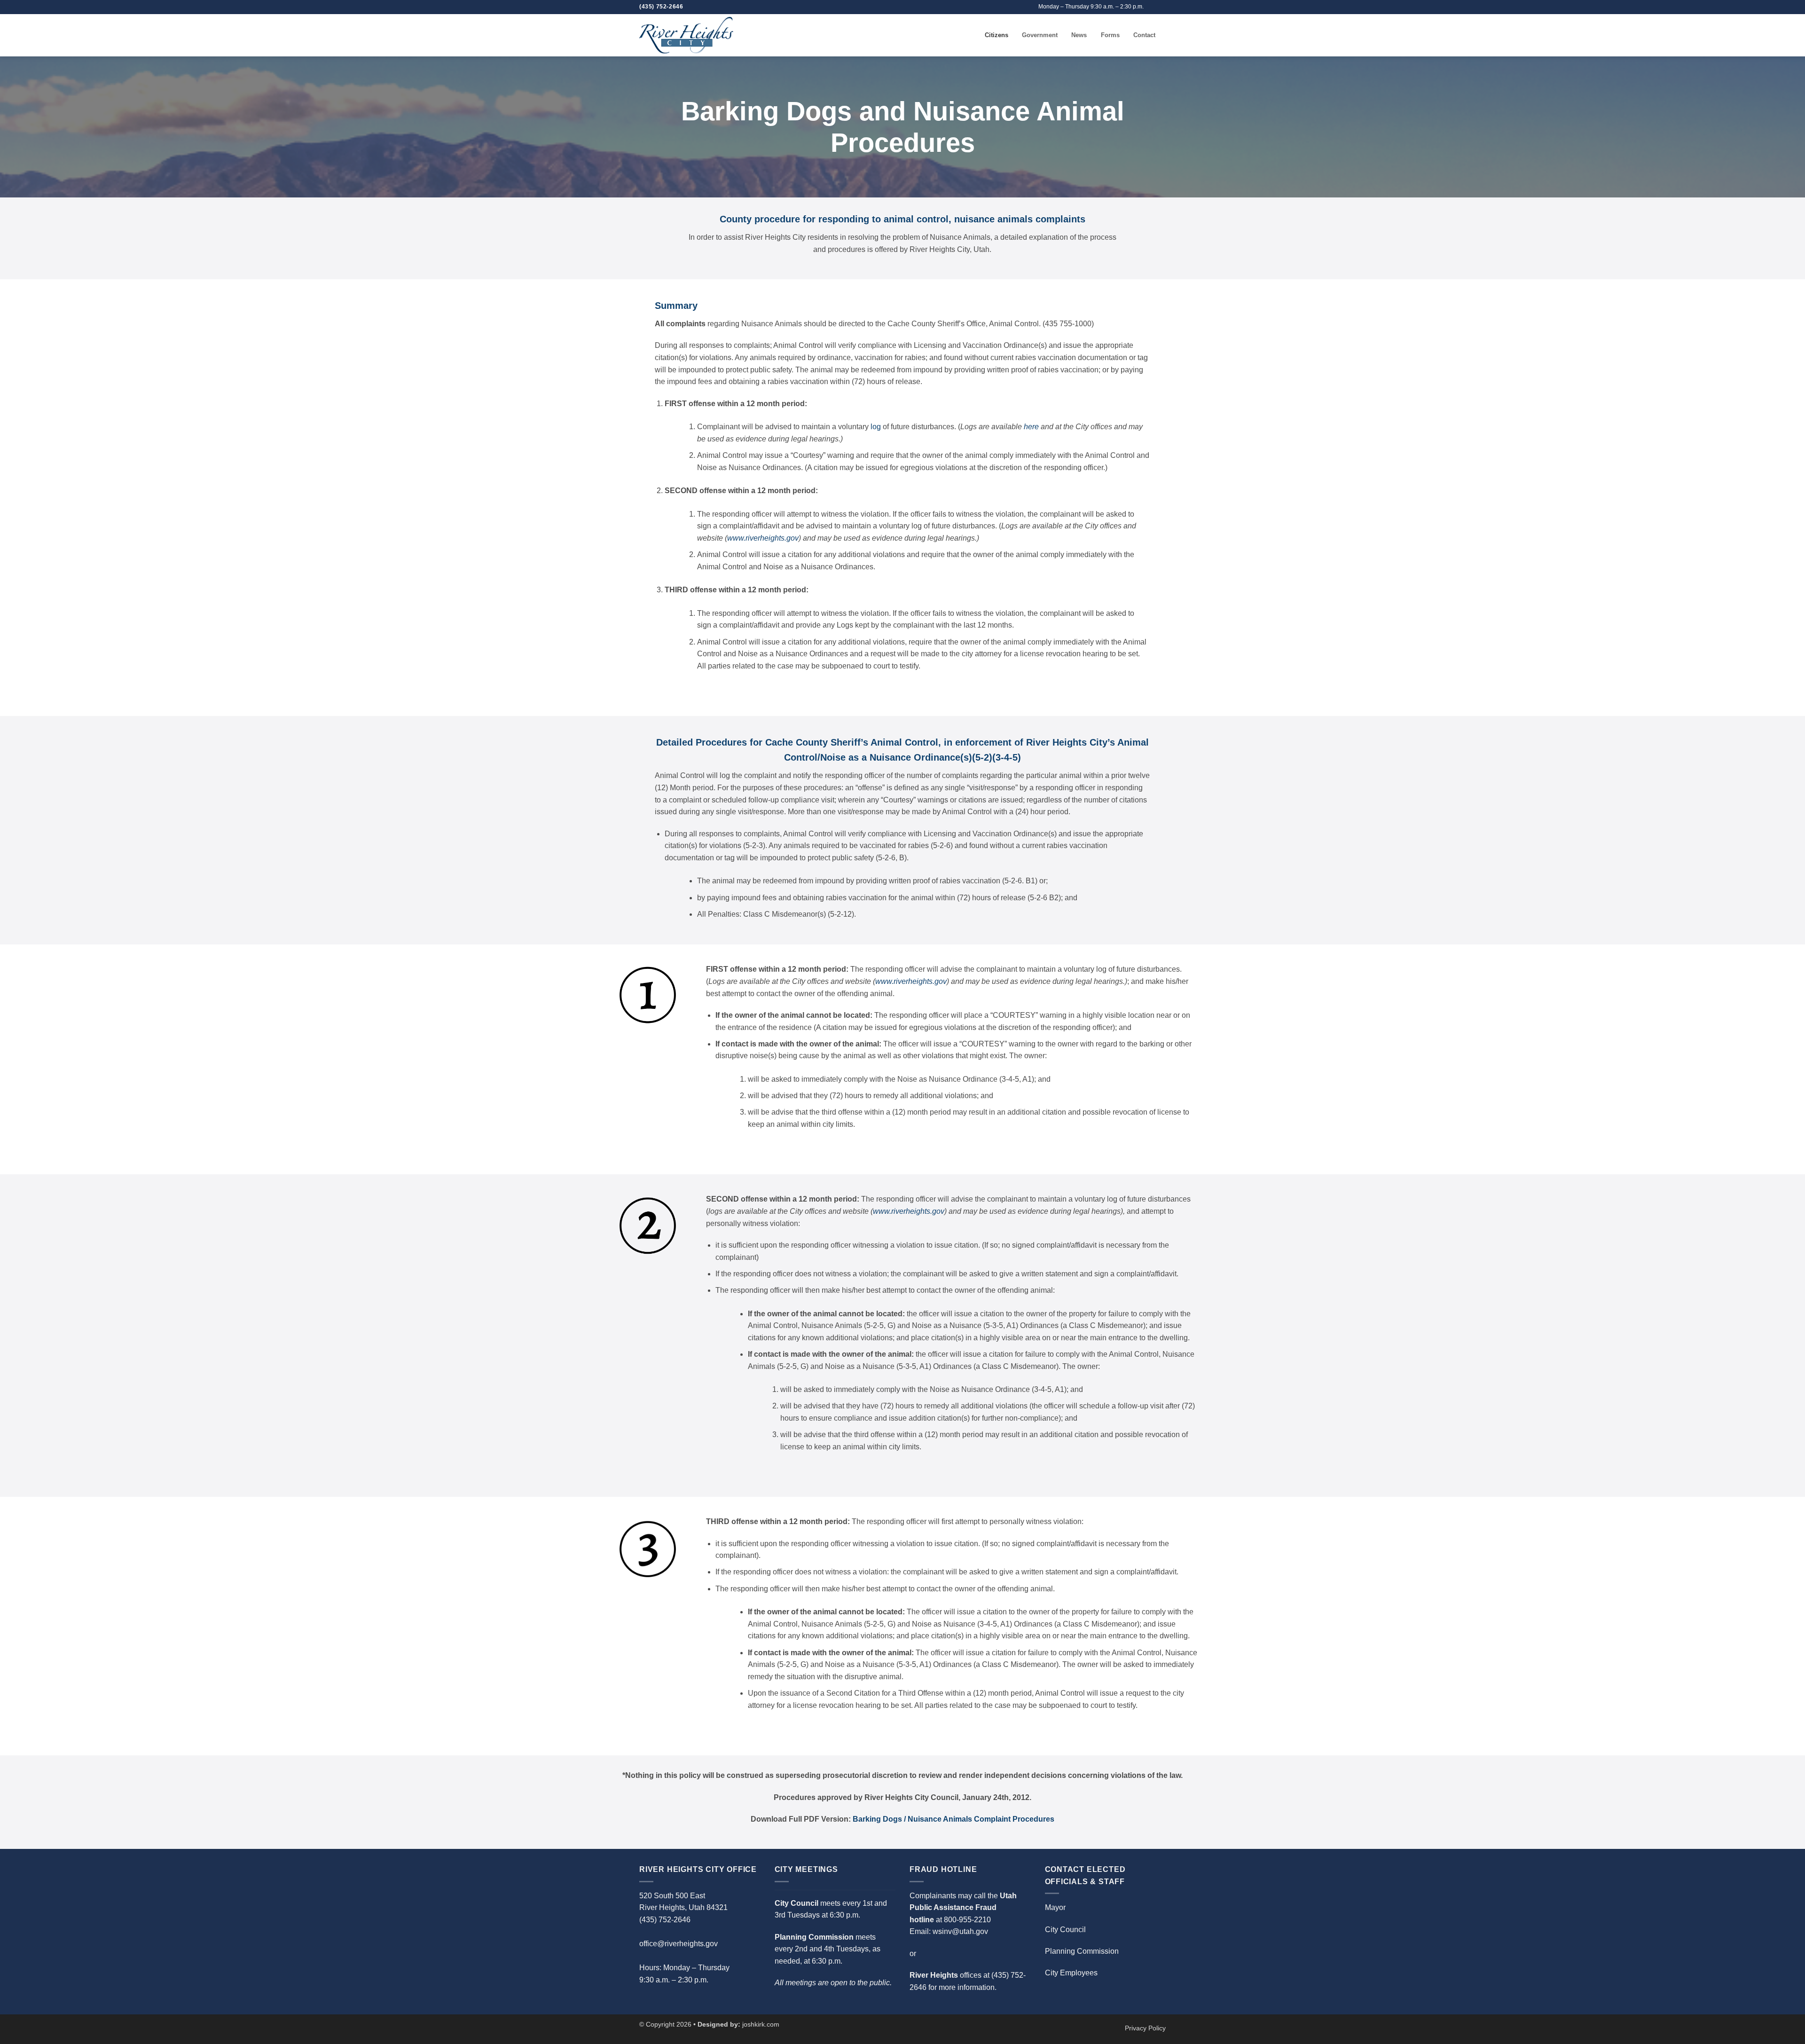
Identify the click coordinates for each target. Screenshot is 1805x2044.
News (1079, 35)
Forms (1110, 35)
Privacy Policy (1145, 2028)
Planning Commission (1082, 1951)
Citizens (997, 35)
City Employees (1071, 1973)
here (1031, 427)
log (876, 427)
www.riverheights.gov (763, 538)
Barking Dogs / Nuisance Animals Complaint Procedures (954, 1819)
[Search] (975, 35)
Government (1040, 35)
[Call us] (1161, 7)
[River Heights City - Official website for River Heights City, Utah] (686, 35)
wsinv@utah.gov (960, 1931)
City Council (1065, 1930)
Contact (1144, 35)
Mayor (1055, 1907)
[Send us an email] (1152, 7)
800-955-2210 (967, 1920)
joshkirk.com (761, 2024)
